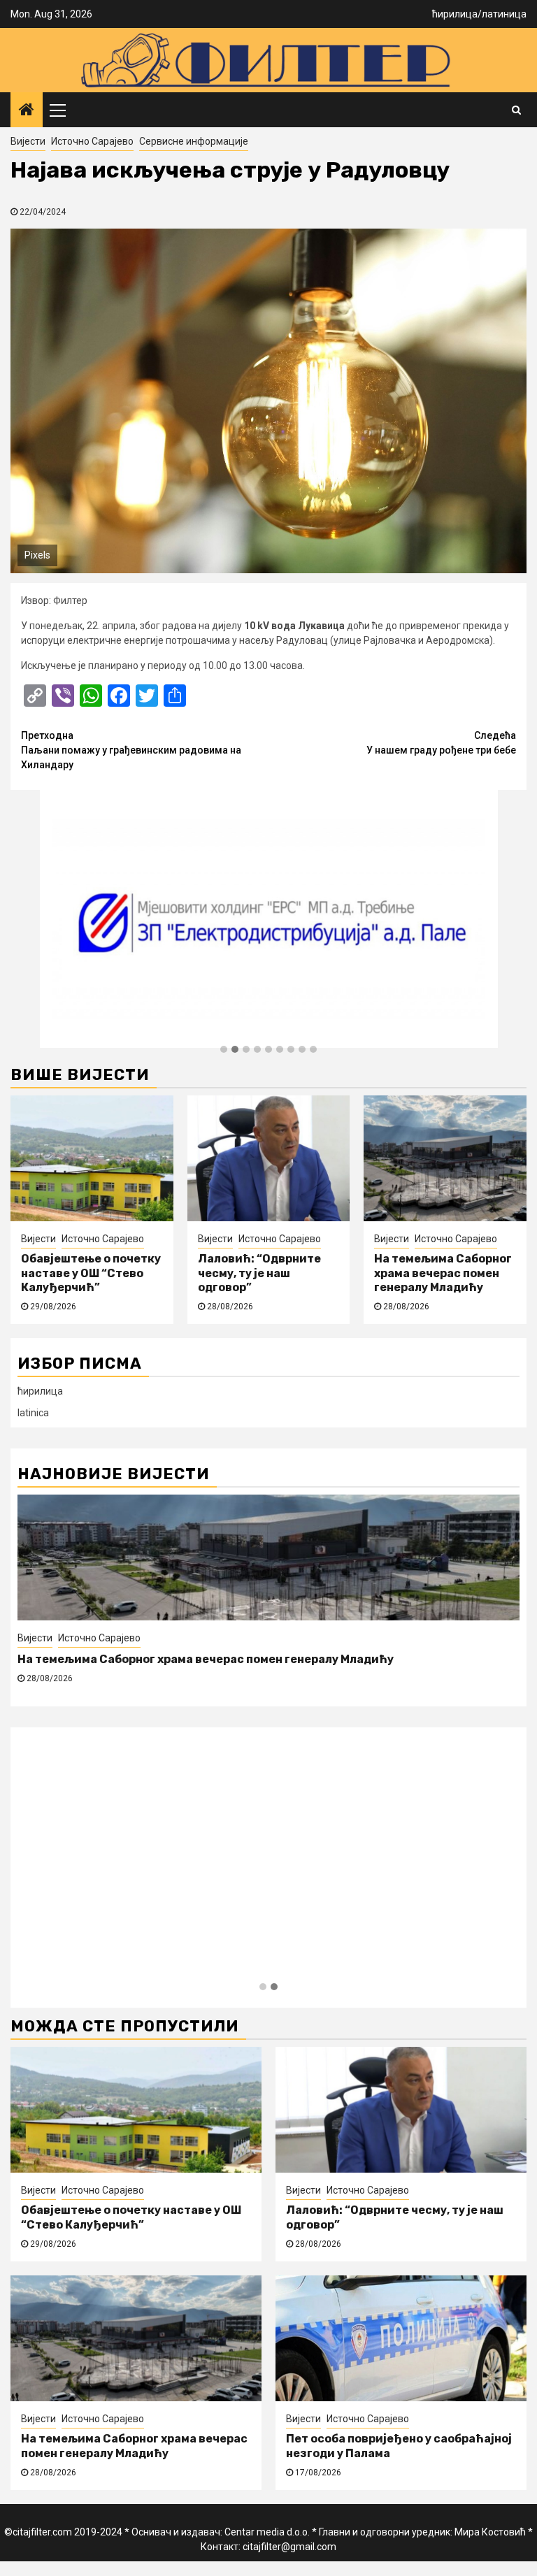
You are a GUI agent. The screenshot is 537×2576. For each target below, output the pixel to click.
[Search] (516, 110)
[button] (224, 1050)
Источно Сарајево (92, 141)
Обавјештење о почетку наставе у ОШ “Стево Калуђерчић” (91, 1273)
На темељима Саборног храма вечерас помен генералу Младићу (443, 1273)
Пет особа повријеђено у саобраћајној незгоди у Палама (184, 1659)
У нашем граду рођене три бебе (441, 743)
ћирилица (455, 14)
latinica (33, 1413)
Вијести (28, 141)
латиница (504, 14)
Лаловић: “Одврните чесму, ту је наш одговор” (259, 1273)
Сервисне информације (194, 141)
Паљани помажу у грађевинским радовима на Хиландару (131, 750)
